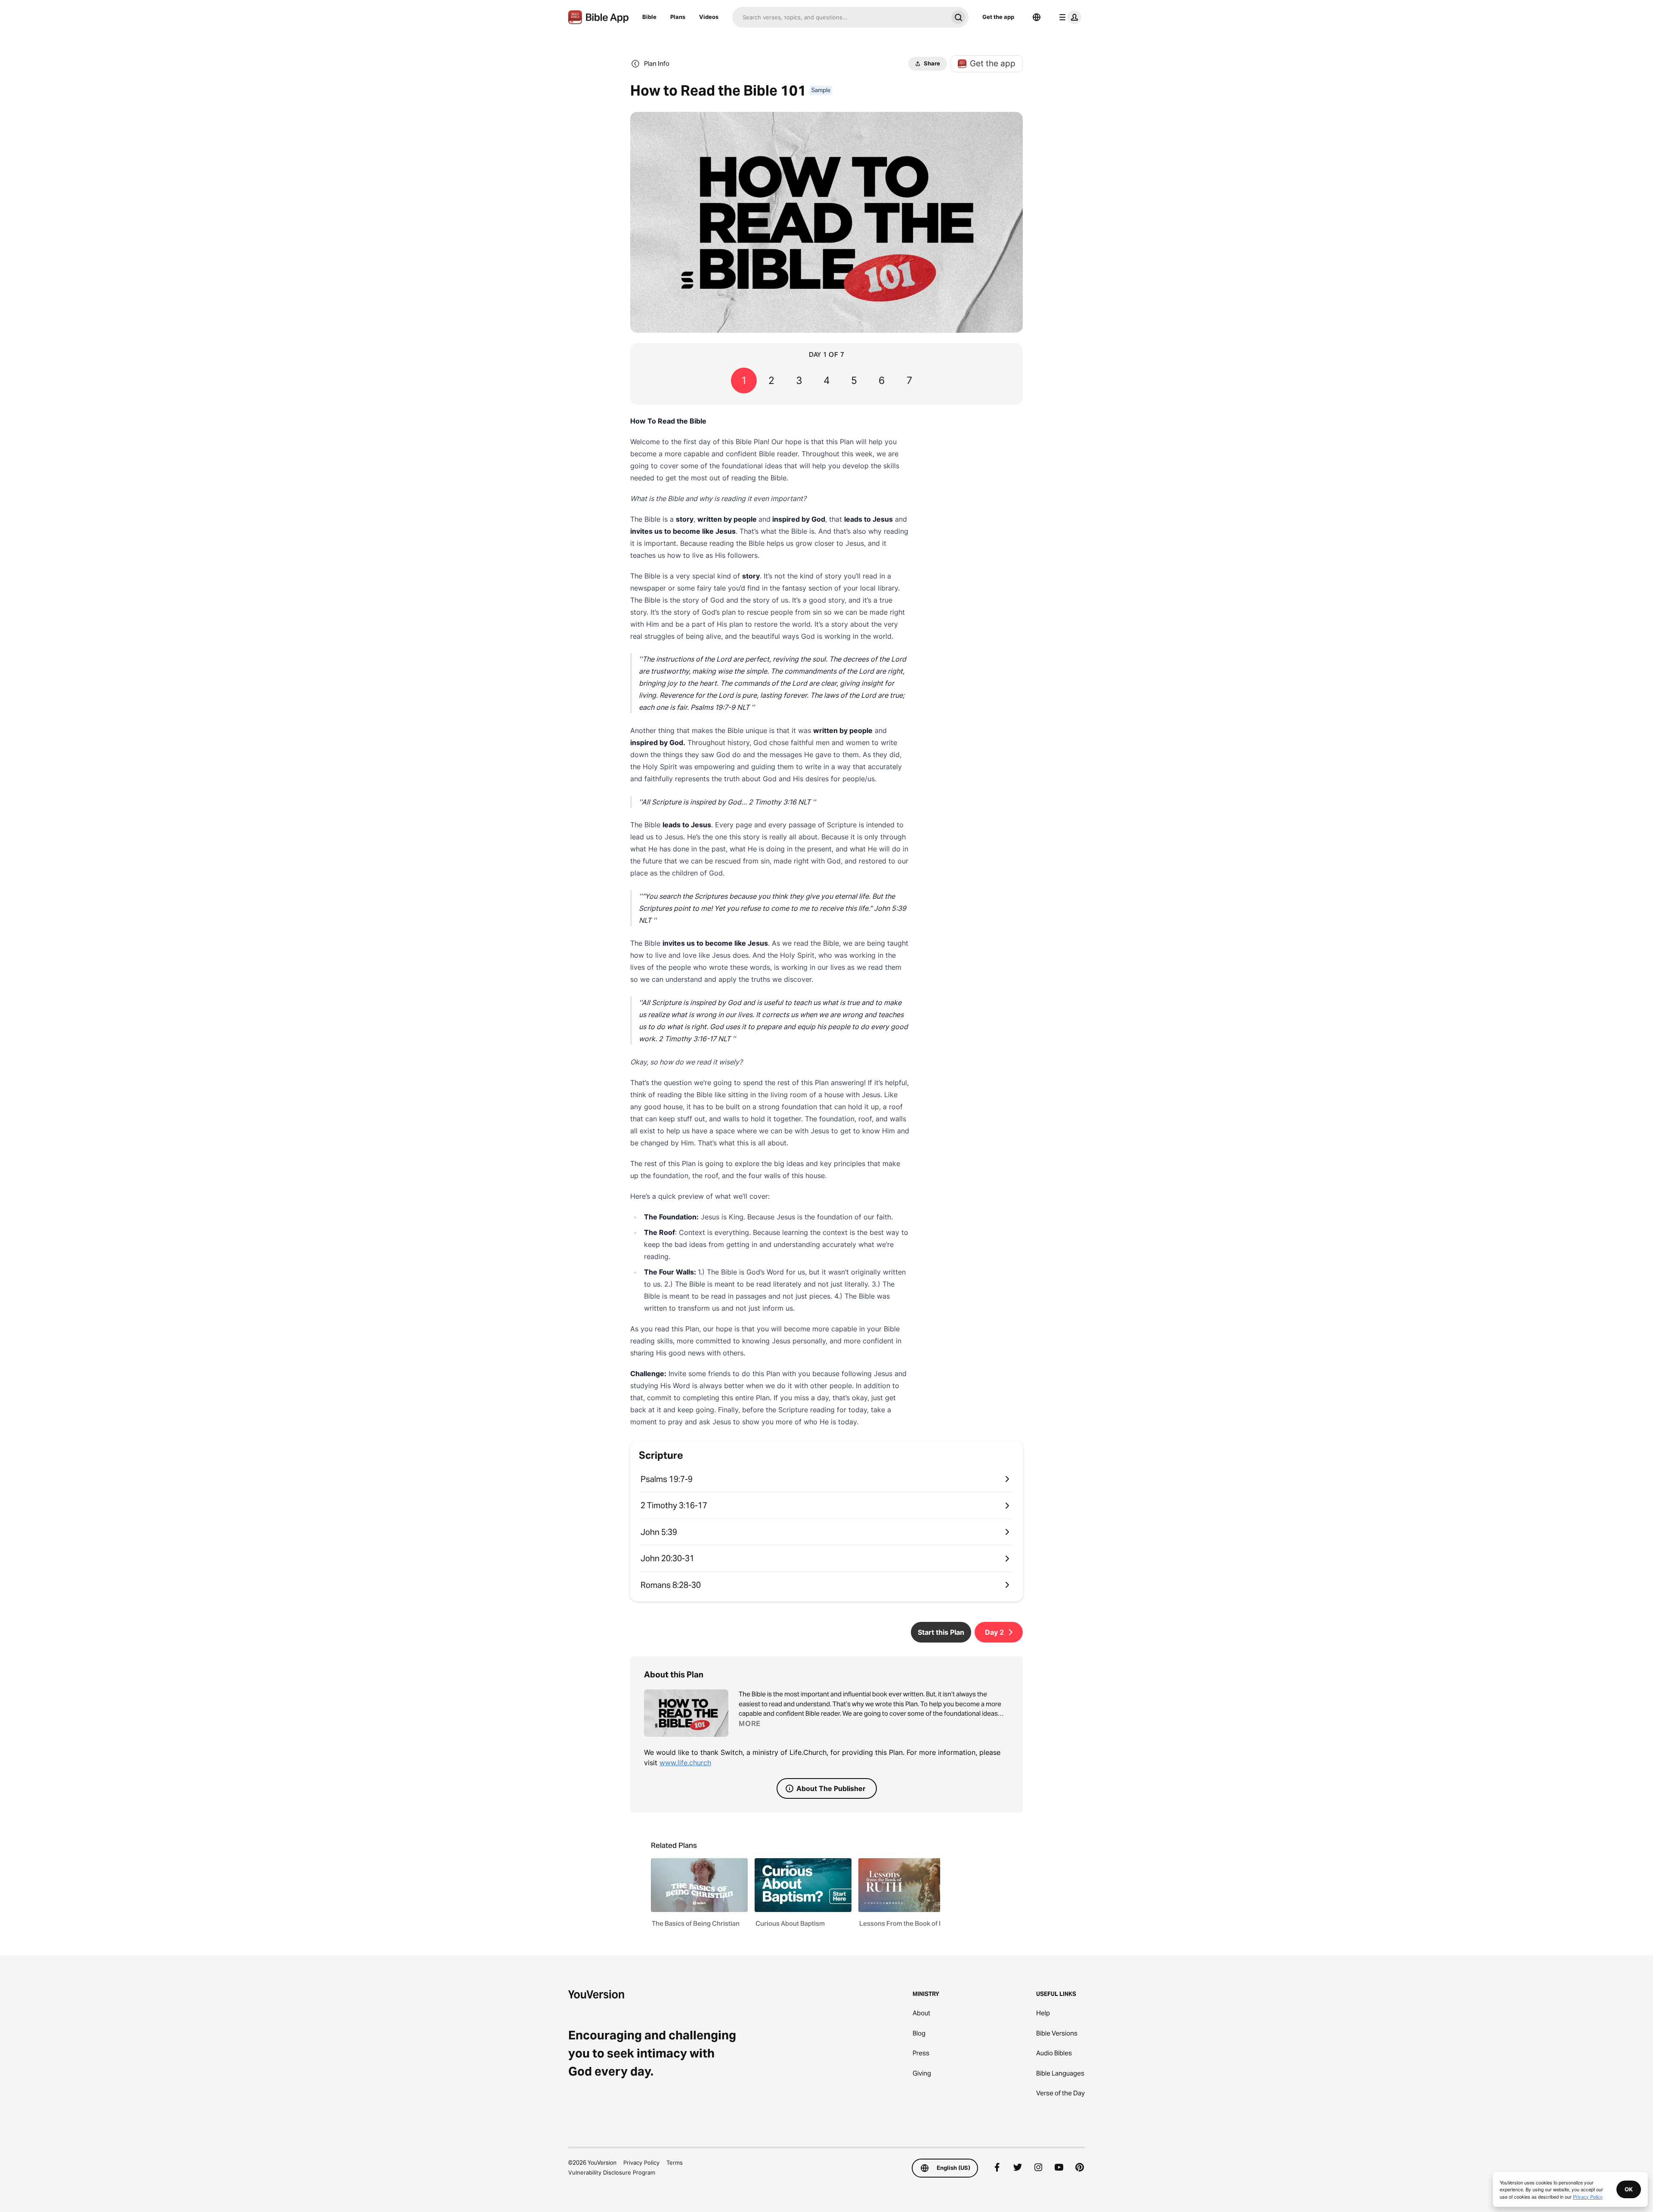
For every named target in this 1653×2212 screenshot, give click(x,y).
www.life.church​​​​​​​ (685, 1763)
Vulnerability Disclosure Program (612, 2172)
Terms (675, 2163)
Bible (649, 17)
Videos (709, 17)
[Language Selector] (1037, 17)
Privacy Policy (641, 2163)
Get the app (998, 17)
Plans (678, 17)
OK (1629, 2189)
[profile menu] (1068, 17)
